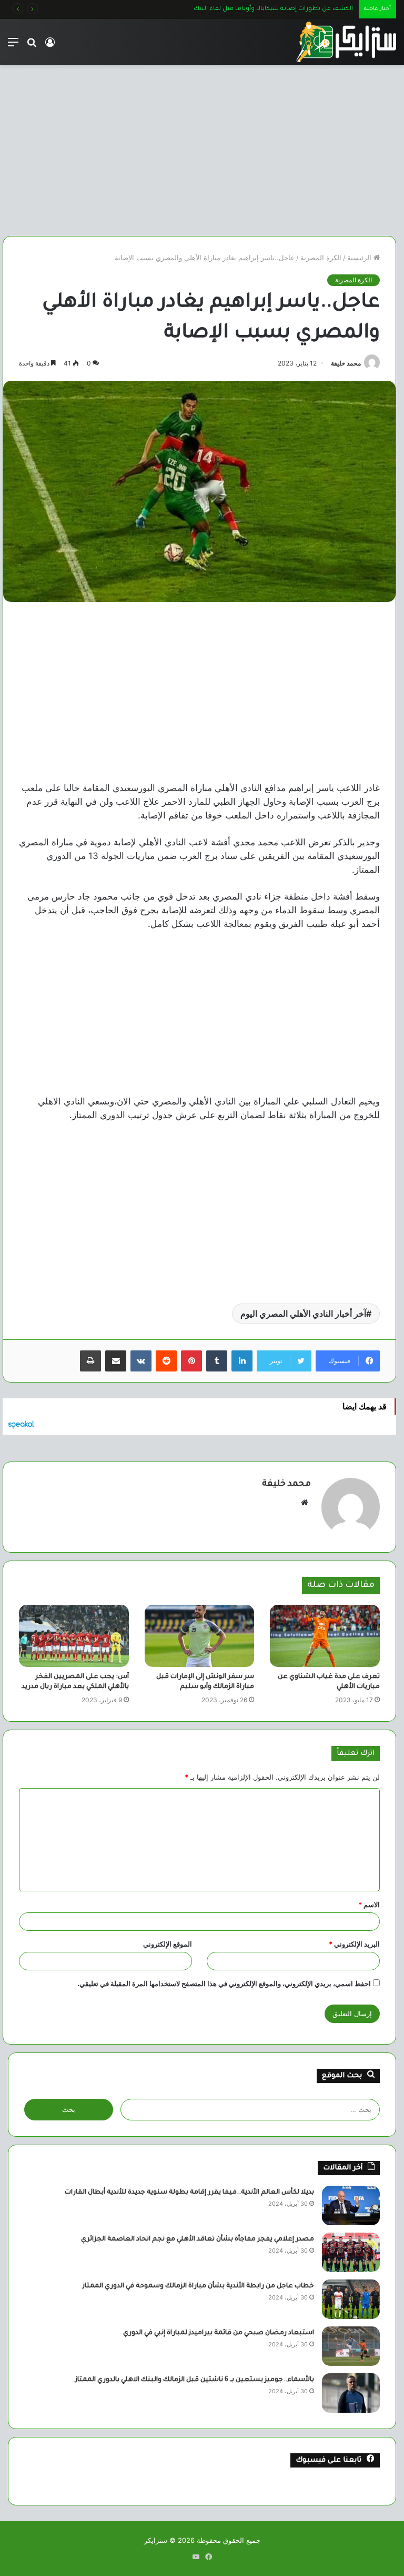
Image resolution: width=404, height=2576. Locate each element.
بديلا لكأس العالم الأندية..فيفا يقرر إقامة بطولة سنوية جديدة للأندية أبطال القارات (189, 2193)
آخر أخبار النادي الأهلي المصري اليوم (303, 1314)
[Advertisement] (199, 146)
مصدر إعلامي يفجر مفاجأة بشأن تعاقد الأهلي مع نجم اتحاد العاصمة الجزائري (198, 2239)
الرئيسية (360, 258)
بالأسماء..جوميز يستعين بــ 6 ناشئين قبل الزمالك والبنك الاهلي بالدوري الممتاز (195, 2380)
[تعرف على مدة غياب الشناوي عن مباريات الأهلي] (325, 1636)
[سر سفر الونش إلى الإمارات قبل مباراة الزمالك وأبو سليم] (200, 1636)
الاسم (369, 1904)
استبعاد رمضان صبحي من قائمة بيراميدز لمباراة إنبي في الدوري (219, 2333)
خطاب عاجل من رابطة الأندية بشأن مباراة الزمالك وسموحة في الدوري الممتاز (198, 2286)
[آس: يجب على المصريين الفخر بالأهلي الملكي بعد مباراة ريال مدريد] (74, 1636)
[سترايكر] (346, 42)
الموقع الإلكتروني (168, 1944)
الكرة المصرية (321, 258)
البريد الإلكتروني (354, 1944)
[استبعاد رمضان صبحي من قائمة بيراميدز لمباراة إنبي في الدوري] (351, 2346)
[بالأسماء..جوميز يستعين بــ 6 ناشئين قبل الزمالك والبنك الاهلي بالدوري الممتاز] (351, 2393)
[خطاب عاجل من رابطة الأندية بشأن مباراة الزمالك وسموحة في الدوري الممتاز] (351, 2299)
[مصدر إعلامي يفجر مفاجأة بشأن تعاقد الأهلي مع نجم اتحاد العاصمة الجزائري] (351, 2252)
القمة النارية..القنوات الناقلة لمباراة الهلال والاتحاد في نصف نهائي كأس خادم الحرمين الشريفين (221, 9)
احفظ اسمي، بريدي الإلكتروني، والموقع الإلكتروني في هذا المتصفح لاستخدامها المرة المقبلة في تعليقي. (224, 1983)
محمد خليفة (346, 363)
